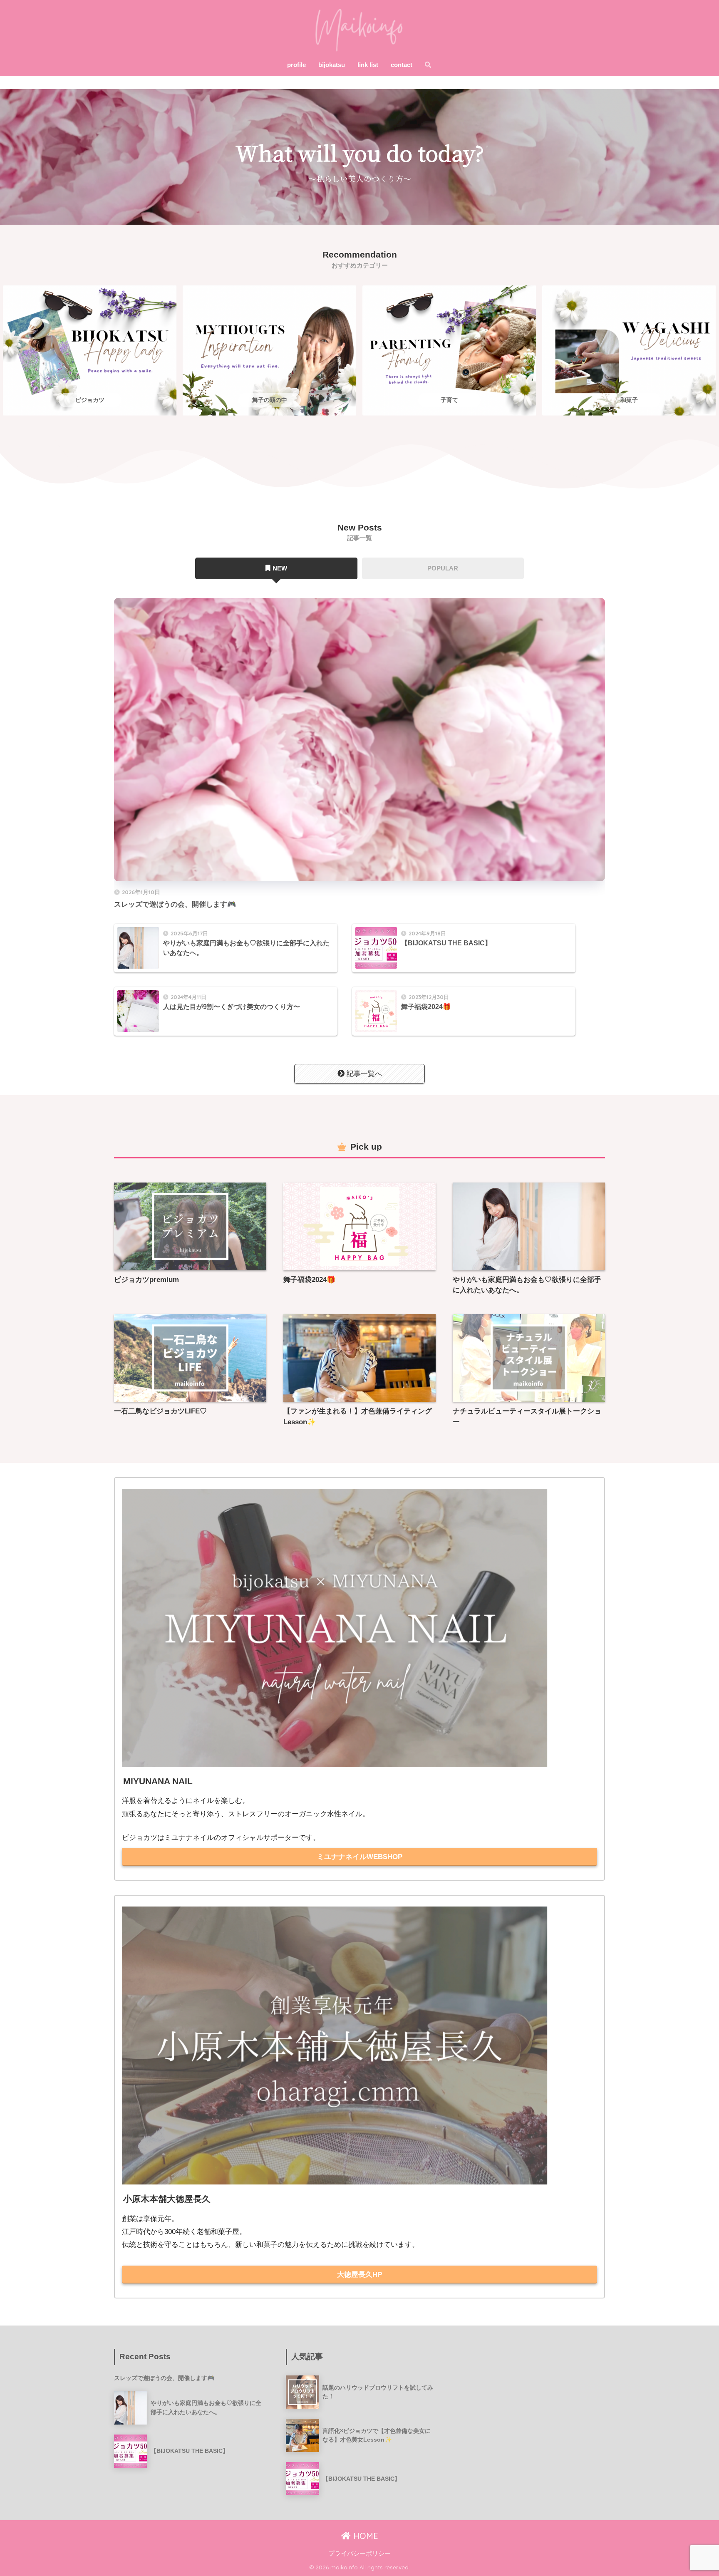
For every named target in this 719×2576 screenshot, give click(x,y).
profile (296, 65)
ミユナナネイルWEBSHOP (360, 1857)
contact (402, 65)
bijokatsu (332, 65)
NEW (280, 568)
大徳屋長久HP (359, 2275)
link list (368, 65)
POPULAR (443, 568)
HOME (364, 2536)
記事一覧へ (364, 1074)
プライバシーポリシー (359, 2554)
